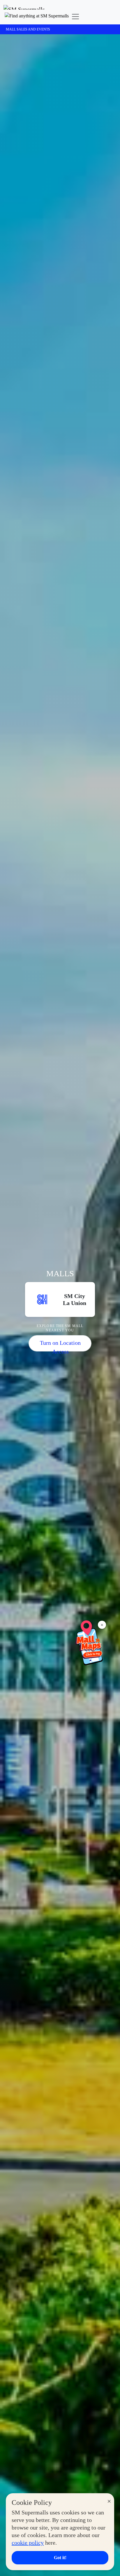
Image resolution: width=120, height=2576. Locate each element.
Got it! (60, 2558)
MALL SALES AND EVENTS (28, 29)
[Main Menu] (75, 17)
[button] (37, 17)
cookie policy (28, 2543)
